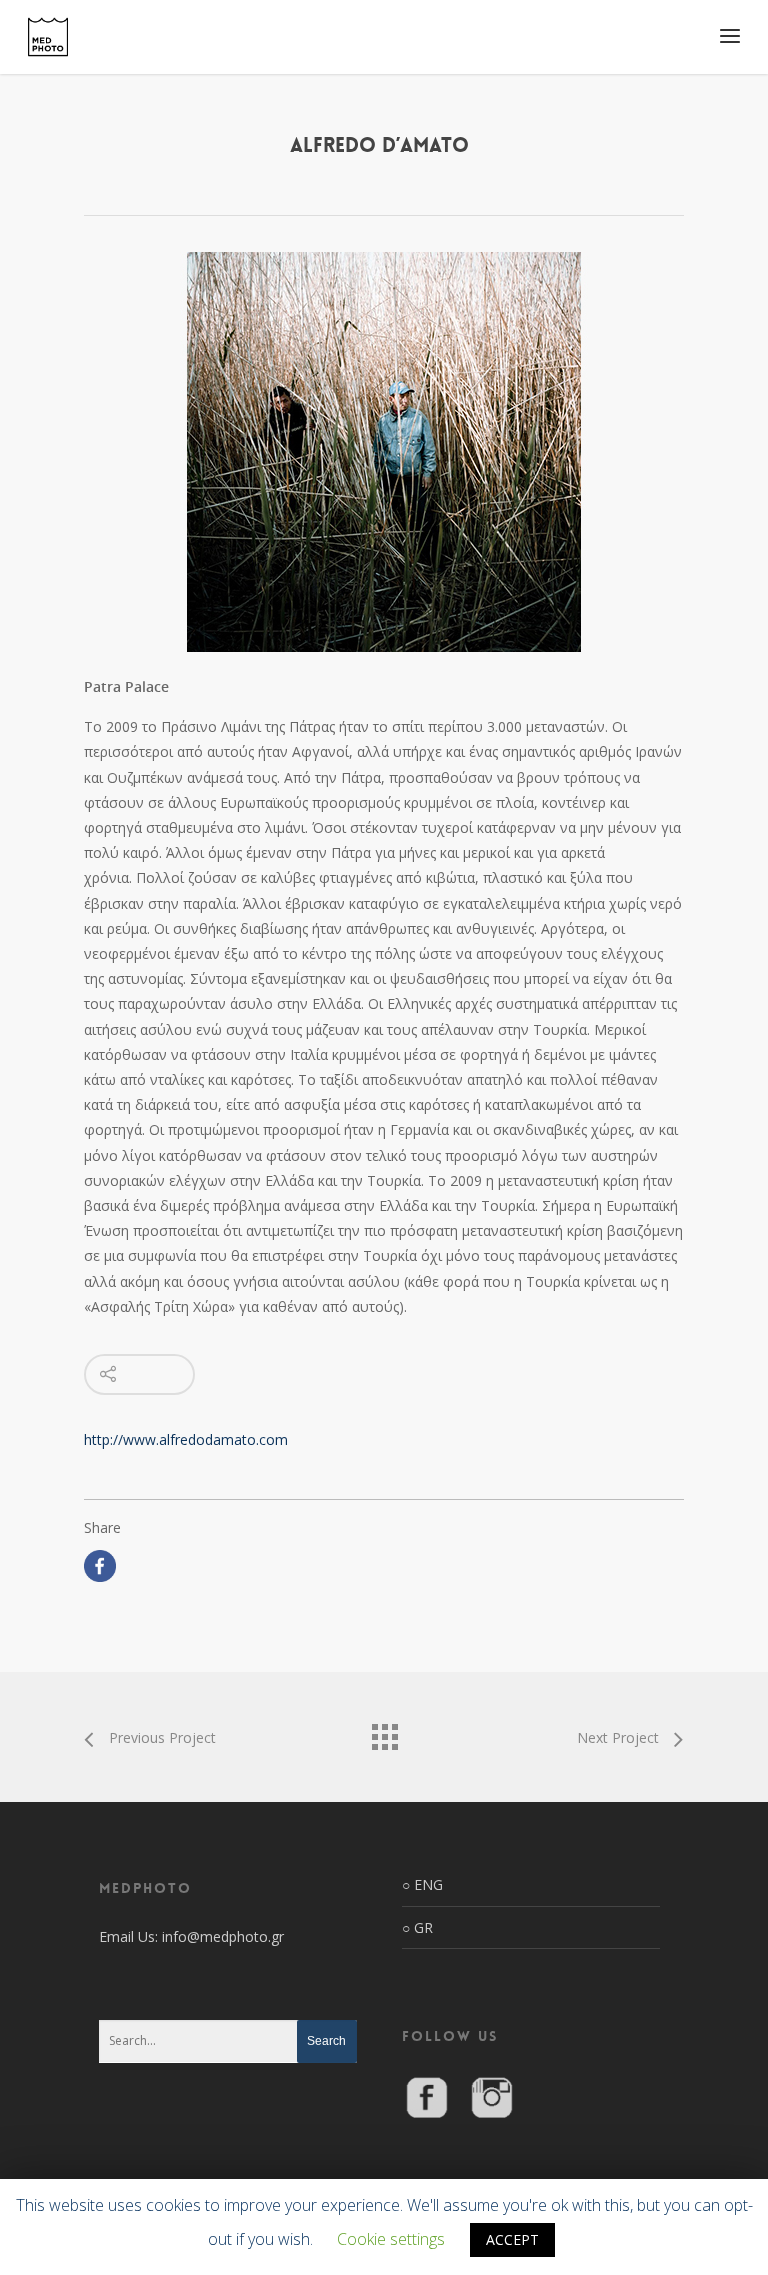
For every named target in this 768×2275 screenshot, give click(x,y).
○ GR (417, 1927)
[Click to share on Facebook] (100, 1566)
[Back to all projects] (384, 1732)
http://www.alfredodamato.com (186, 1439)
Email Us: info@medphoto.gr (191, 1936)
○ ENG (422, 1884)
